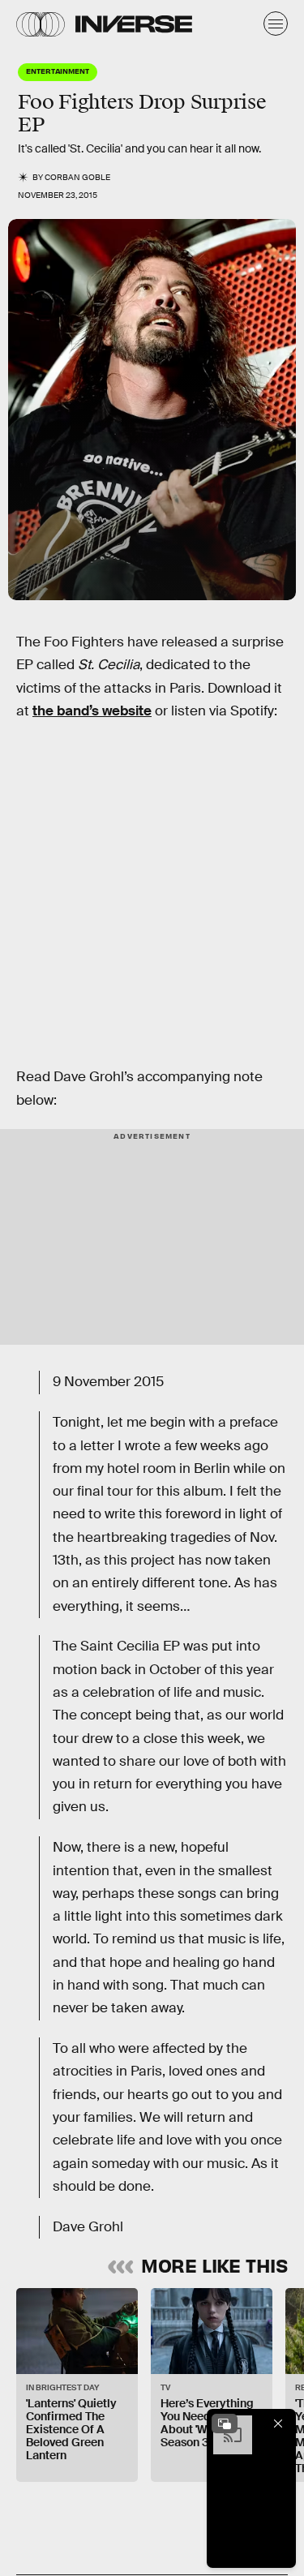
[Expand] (225, 2424)
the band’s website (92, 711)
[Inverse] (134, 24)
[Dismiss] (278, 2424)
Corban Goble (77, 177)
